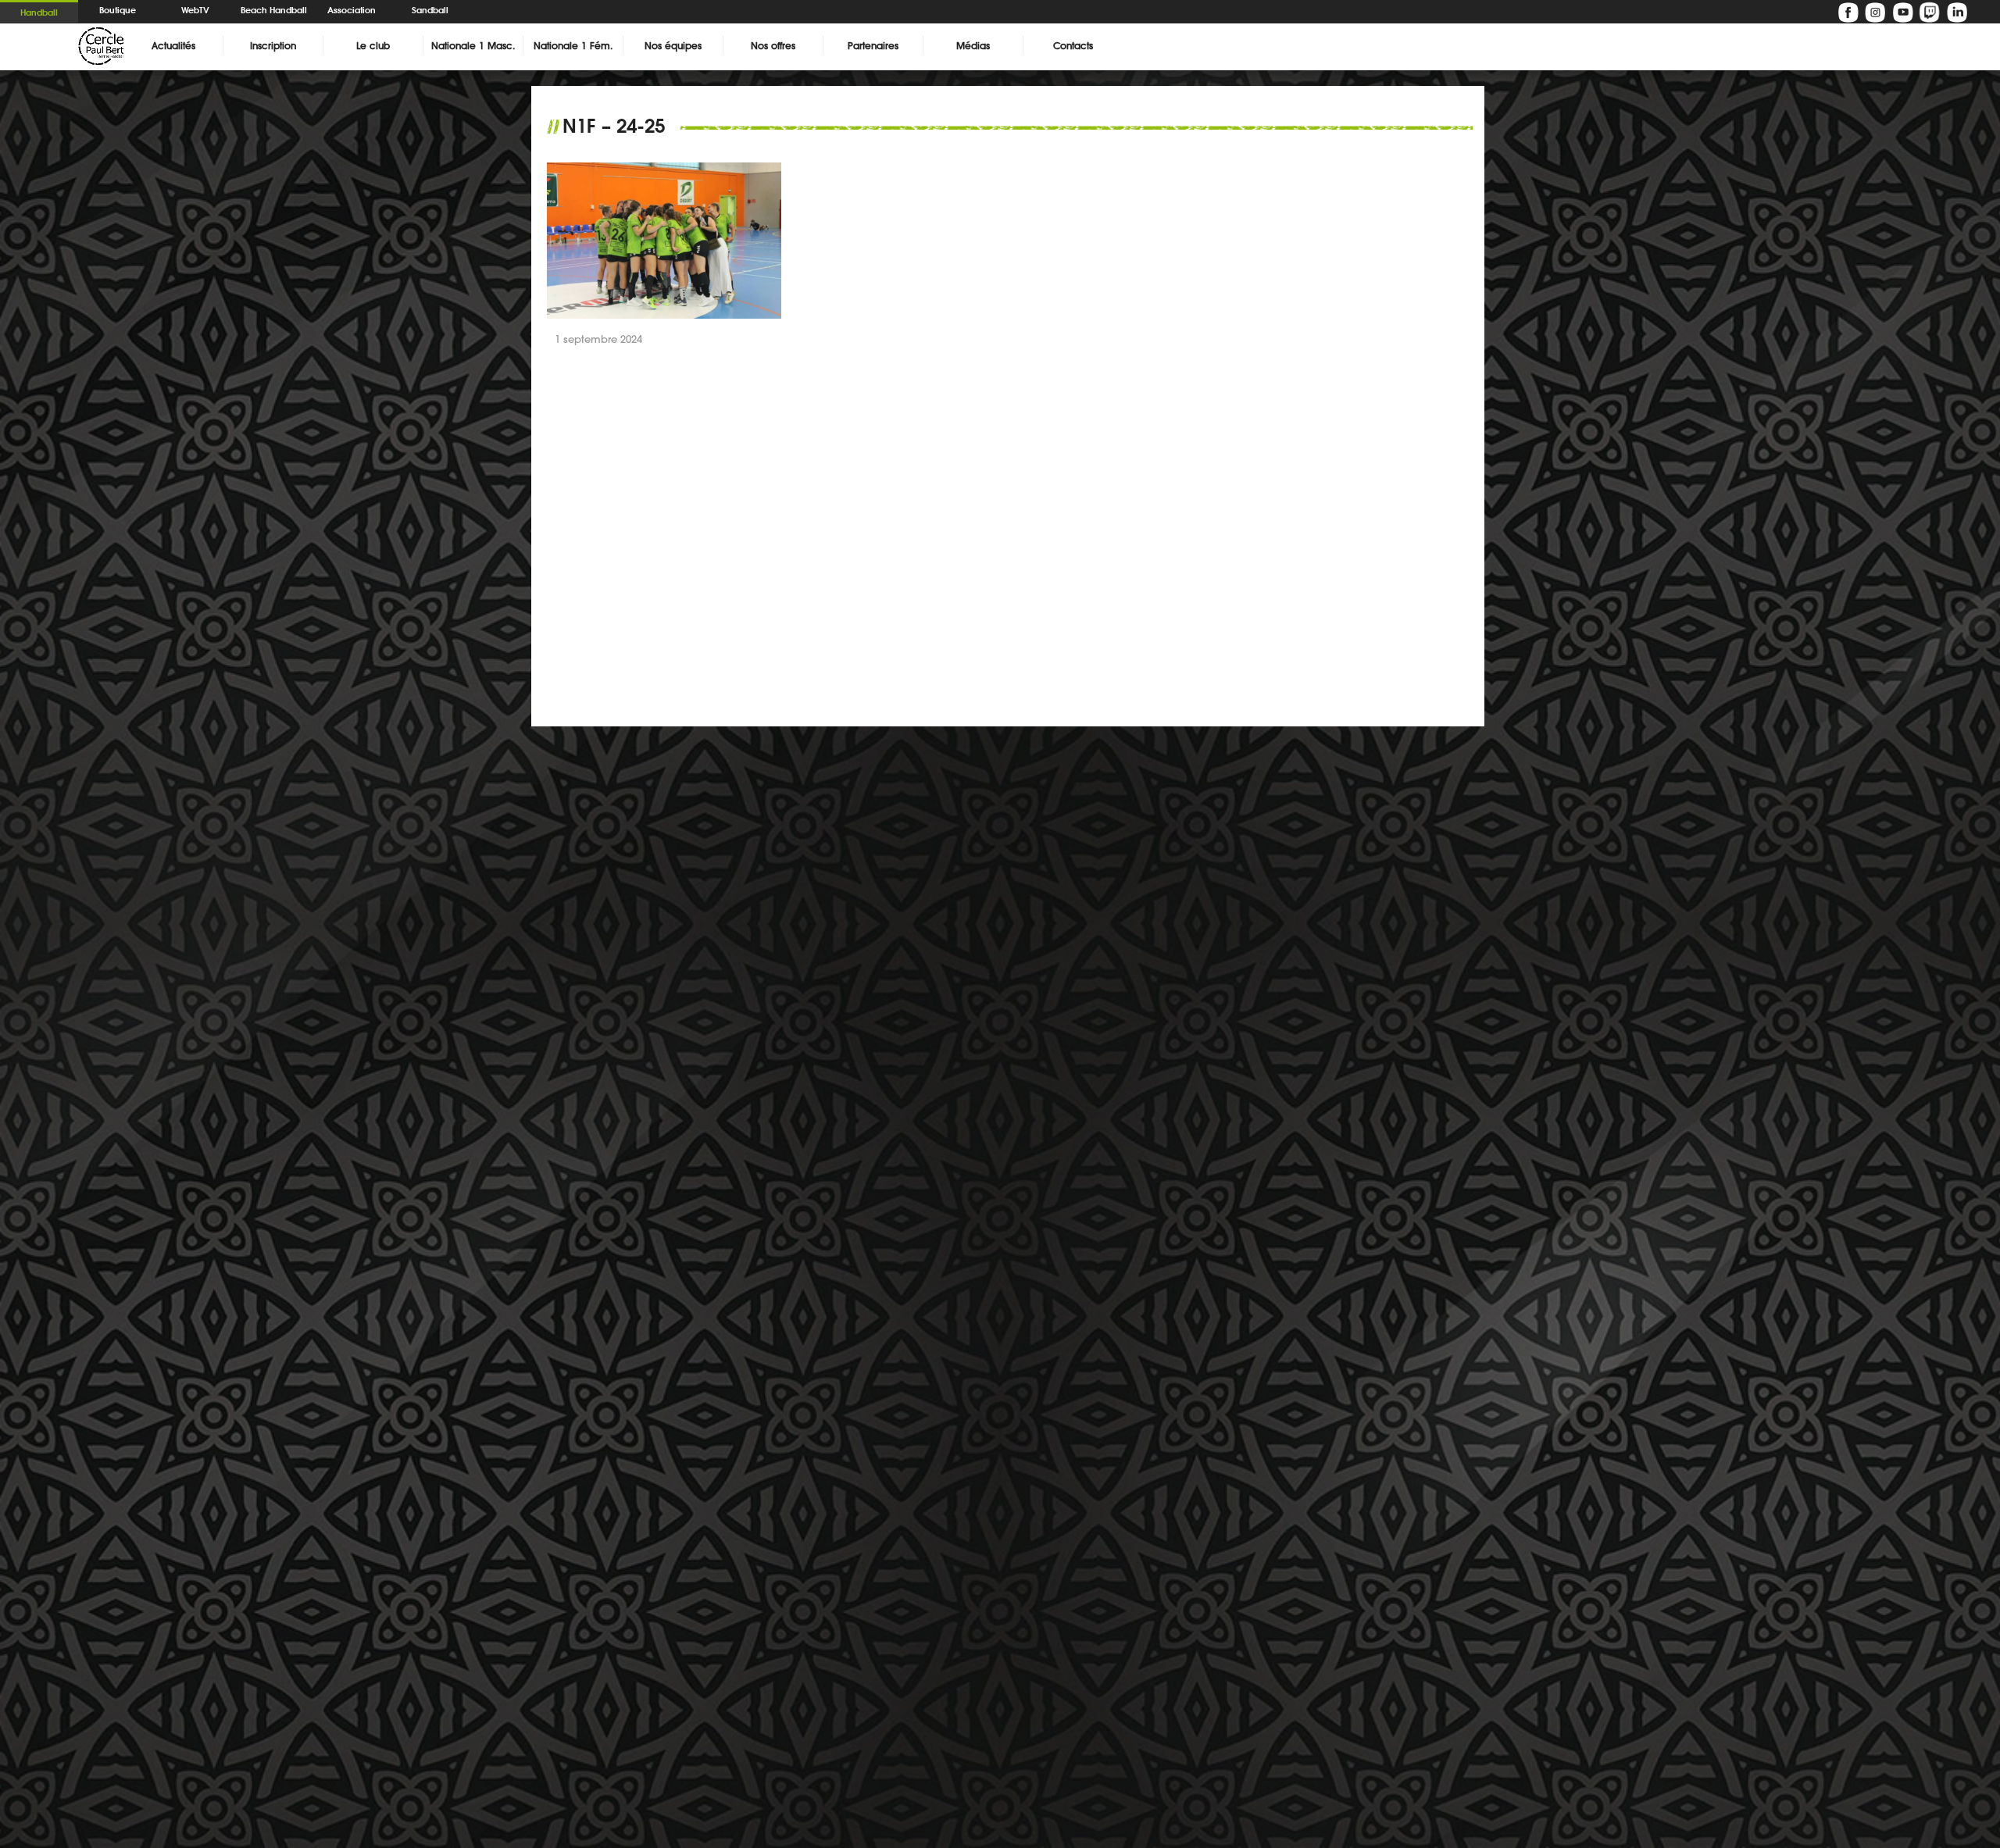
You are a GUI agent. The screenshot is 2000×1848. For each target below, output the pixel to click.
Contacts (1073, 46)
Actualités (173, 46)
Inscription (273, 46)
